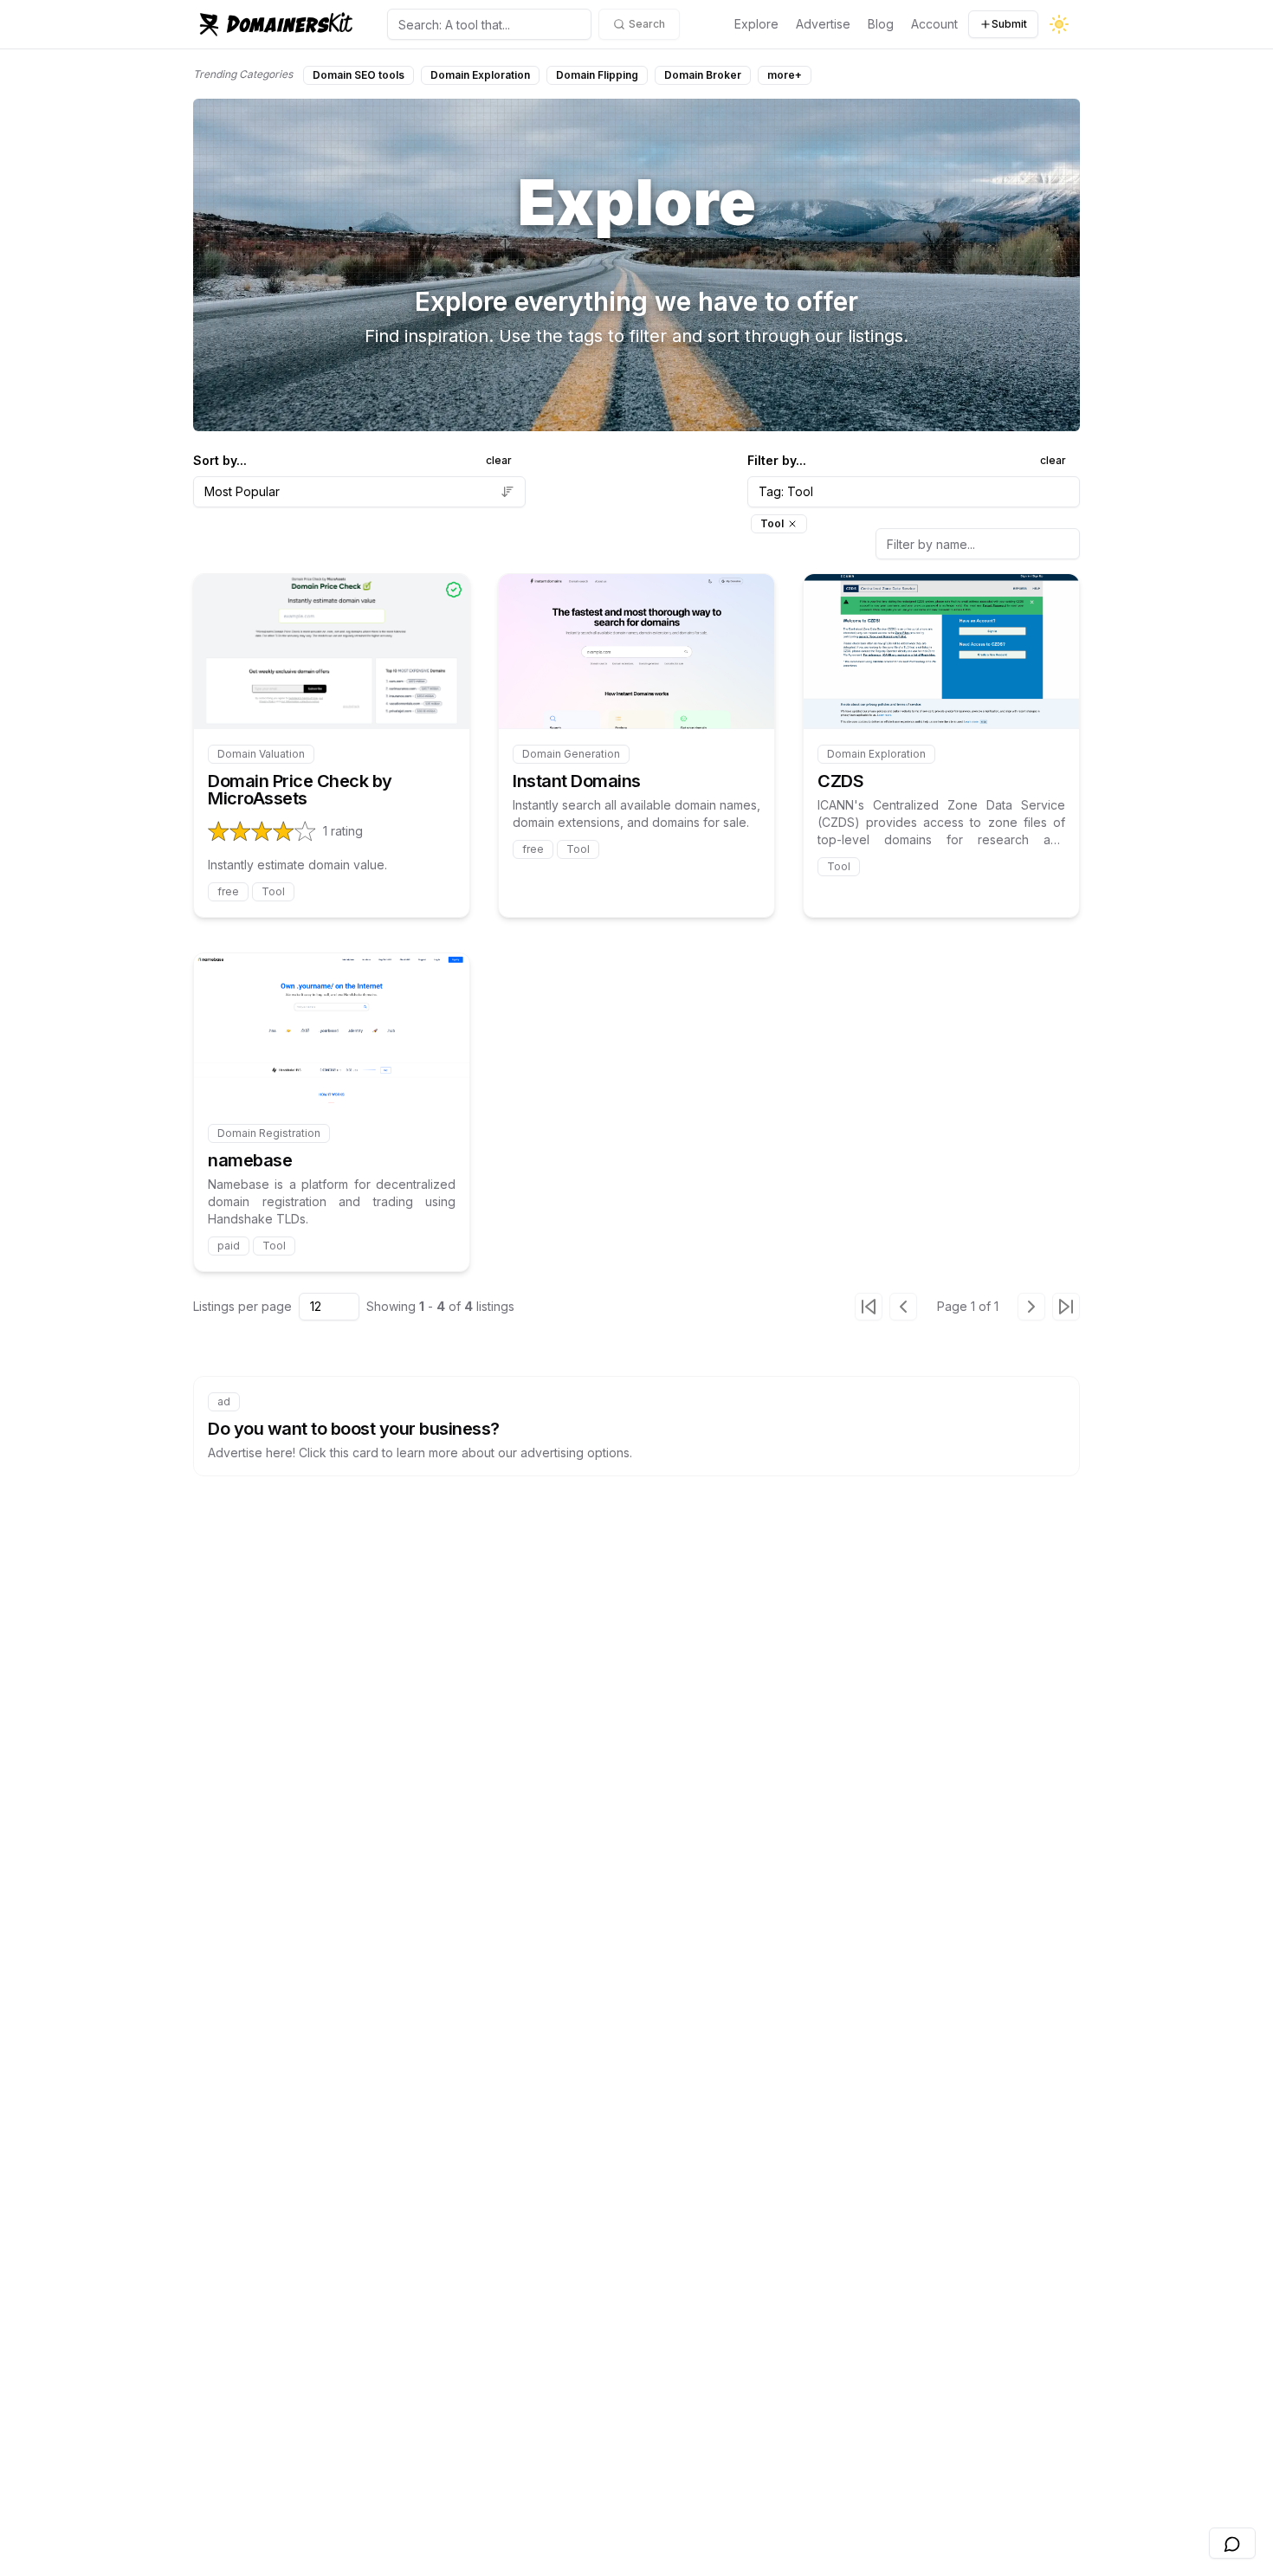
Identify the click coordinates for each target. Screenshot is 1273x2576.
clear (499, 460)
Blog (881, 24)
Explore (756, 24)
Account (934, 24)
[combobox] (359, 492)
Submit (1009, 24)
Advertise (823, 24)
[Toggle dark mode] (1059, 24)
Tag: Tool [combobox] (786, 491)
